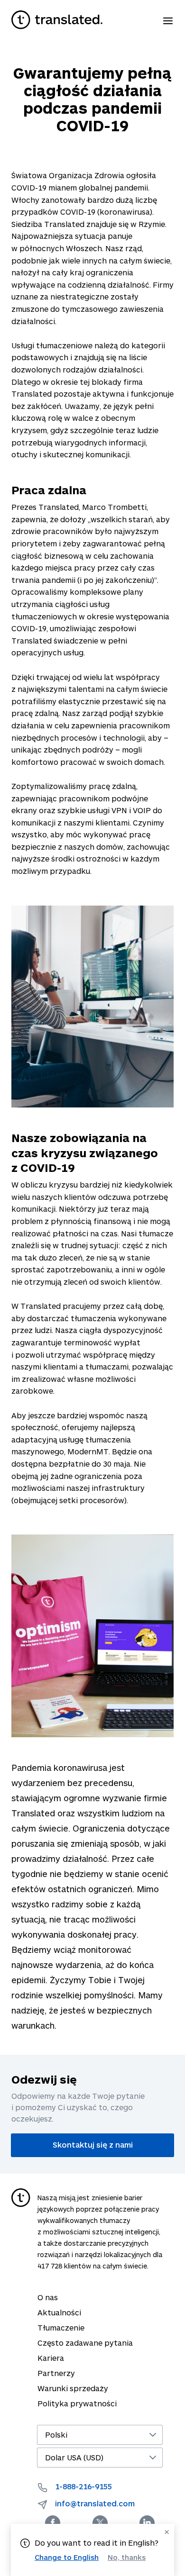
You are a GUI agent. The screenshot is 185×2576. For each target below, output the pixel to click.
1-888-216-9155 (83, 2486)
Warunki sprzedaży (73, 2388)
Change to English (67, 2557)
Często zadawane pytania (85, 2343)
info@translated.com (95, 2503)
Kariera (51, 2358)
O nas (48, 2297)
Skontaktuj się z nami (93, 2145)
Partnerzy (56, 2373)
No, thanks (127, 2557)
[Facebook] (53, 2523)
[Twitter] (100, 2523)
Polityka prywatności (77, 2403)
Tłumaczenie (61, 2327)
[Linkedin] (147, 2523)
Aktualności (59, 2312)
